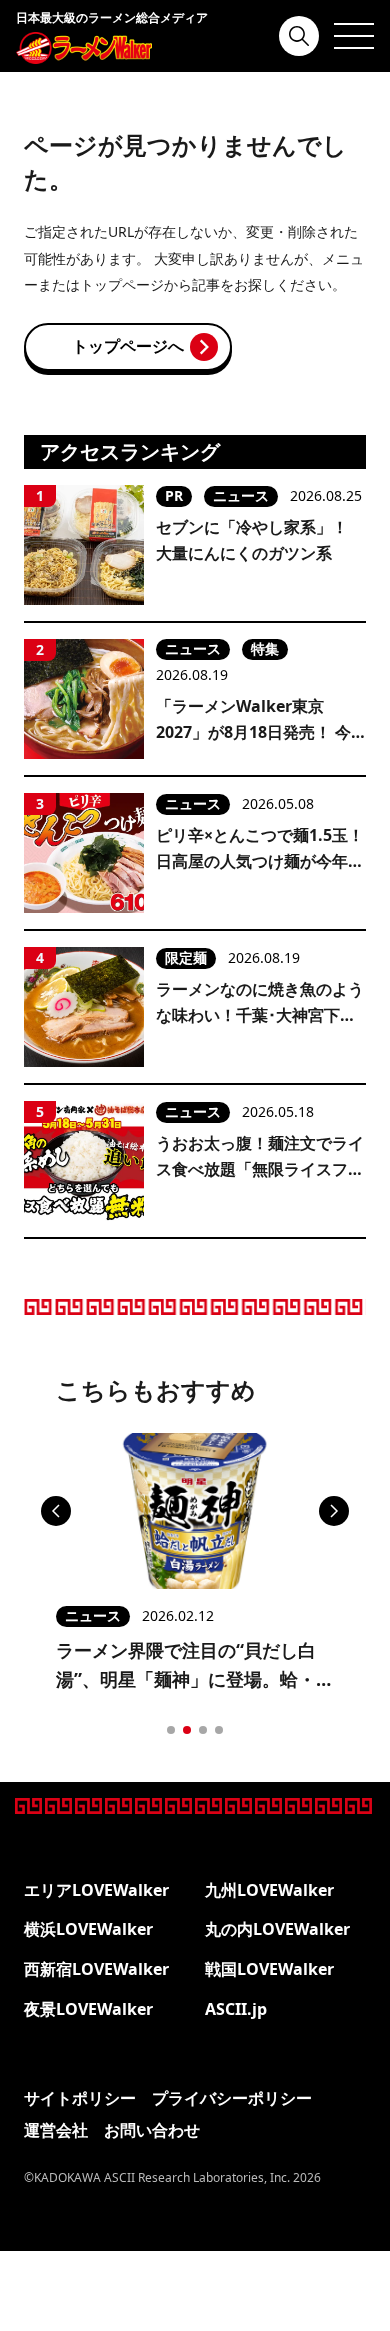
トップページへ (128, 346)
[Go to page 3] (203, 1730)
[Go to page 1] (171, 1730)
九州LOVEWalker (269, 1890)
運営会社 (56, 2130)
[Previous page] (56, 1511)
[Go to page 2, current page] (187, 1730)
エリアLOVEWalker (96, 1890)
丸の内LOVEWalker (277, 1929)
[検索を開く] (299, 36)
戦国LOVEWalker (269, 1969)
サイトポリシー (80, 2098)
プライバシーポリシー (232, 2098)
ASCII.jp (236, 2009)
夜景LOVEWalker (88, 2009)
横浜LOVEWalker (88, 1929)
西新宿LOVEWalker (96, 1969)
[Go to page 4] (219, 1730)
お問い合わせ (152, 2130)
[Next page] (334, 1511)
